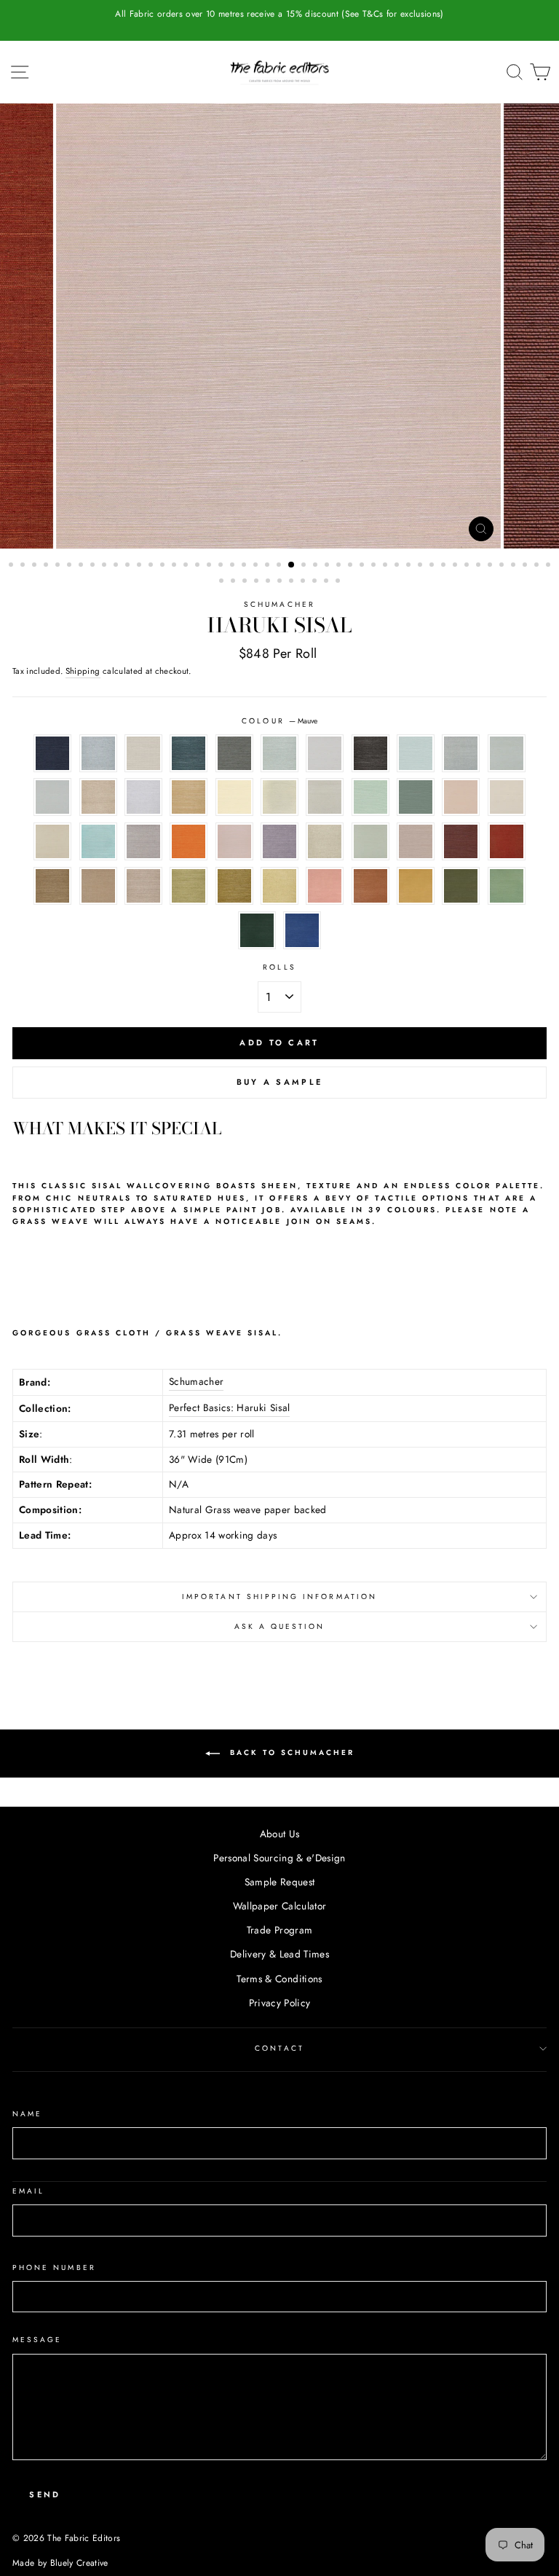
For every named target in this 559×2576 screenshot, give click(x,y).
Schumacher (279, 604)
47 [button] (550, 566)
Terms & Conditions (279, 1979)
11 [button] (129, 566)
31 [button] (363, 566)
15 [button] (175, 566)
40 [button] (468, 566)
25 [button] (292, 565)
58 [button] (339, 582)
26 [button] (305, 566)
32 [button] (375, 566)
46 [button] (538, 566)
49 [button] (234, 582)
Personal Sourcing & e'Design (279, 1858)
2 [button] (24, 566)
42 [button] (491, 566)
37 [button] (433, 566)
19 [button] (222, 566)
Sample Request (280, 1882)
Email (28, 2191)
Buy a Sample (280, 1082)
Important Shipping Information (279, 1597)
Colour (279, 721)
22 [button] (257, 566)
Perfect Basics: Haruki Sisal (230, 1407)
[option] (279, 14)
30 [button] (352, 566)
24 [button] (280, 566)
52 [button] (269, 582)
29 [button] (340, 566)
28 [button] (328, 566)
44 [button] (515, 566)
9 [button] (106, 566)
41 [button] (480, 566)
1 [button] (12, 566)
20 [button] (234, 566)
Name (27, 2114)
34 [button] (398, 566)
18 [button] (210, 566)
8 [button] (94, 566)
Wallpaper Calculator (280, 1906)
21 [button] (245, 566)
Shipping (83, 671)
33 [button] (386, 566)
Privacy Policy (280, 2003)
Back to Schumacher (290, 1753)
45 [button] (526, 566)
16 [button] (187, 566)
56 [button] (316, 582)
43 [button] (503, 566)
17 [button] (199, 566)
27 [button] (317, 566)
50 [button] (246, 582)
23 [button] (269, 566)
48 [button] (223, 582)
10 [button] (117, 566)
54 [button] (293, 582)
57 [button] (328, 582)
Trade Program (279, 1930)
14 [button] (164, 566)
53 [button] (281, 582)
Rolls (279, 967)
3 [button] (36, 566)
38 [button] (445, 566)
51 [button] (258, 582)
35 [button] (410, 566)
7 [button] (82, 566)
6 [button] (71, 566)
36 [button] (421, 566)
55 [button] (304, 582)
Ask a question (280, 1626)
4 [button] (47, 566)
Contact (279, 2048)
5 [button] (59, 566)
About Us (280, 1834)
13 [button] (152, 566)
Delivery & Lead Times (279, 1954)
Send (45, 2494)
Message (37, 2340)
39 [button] (456, 566)
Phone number (54, 2267)
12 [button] (140, 566)
